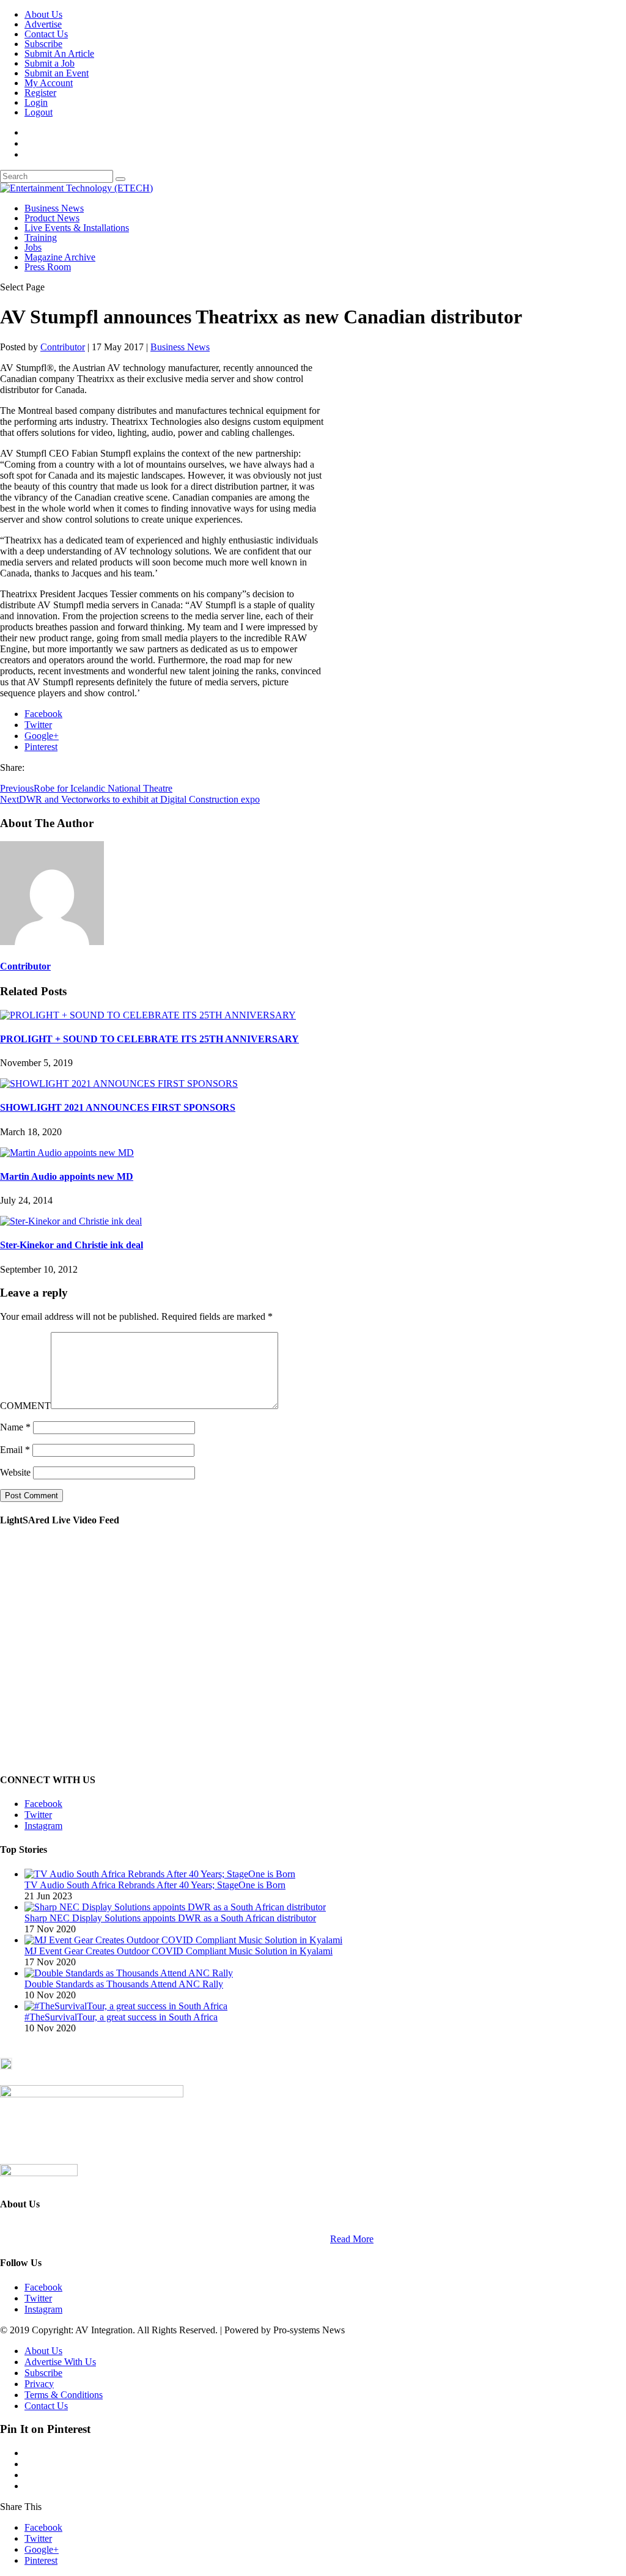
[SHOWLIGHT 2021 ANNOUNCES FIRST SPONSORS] (119, 1084)
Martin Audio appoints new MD (67, 1176)
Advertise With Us (60, 2362)
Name (15, 1427)
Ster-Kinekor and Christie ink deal (72, 1245)
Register (40, 93)
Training (41, 237)
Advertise (43, 24)
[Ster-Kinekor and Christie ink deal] (71, 1221)
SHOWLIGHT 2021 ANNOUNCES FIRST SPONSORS (118, 1107)
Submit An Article (59, 53)
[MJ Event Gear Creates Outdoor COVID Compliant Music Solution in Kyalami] (183, 1940)
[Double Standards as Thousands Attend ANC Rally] (129, 1973)
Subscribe (43, 44)
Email (15, 1450)
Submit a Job (50, 63)
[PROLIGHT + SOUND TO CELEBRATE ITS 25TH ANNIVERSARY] (148, 1015)
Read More (352, 2239)
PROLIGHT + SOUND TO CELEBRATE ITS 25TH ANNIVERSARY (149, 1039)
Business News (54, 208)
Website (15, 1472)
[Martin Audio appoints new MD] (67, 1153)
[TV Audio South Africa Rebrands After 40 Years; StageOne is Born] (160, 1874)
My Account (49, 83)
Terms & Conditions (64, 2395)
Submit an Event (57, 73)
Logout (39, 112)
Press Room (48, 267)
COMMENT (25, 1406)
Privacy (39, 2384)
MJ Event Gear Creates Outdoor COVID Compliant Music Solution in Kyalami (179, 1951)
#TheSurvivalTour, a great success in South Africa (121, 2017)
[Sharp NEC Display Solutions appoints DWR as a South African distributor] (175, 1907)
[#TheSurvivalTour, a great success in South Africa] (126, 2006)
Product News (52, 218)
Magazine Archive (60, 257)
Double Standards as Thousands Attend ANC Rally (124, 1984)
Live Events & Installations (77, 228)
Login (36, 102)
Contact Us (46, 34)
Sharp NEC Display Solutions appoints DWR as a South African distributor (170, 1918)
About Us (43, 14)
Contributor (63, 347)
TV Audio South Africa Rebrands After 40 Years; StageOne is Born (155, 1885)
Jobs (33, 247)
